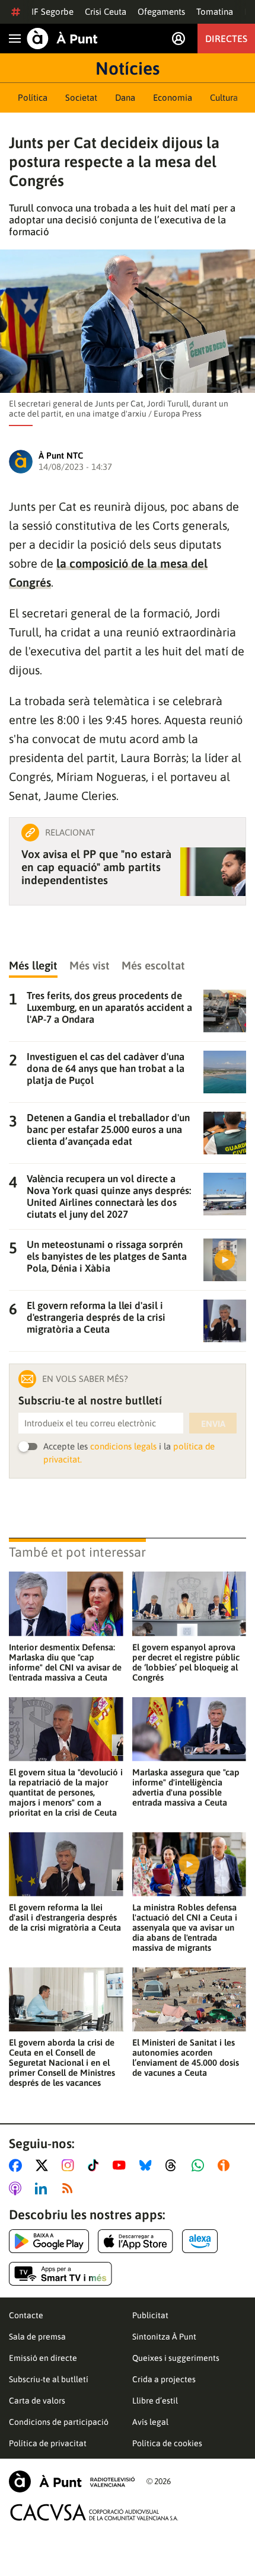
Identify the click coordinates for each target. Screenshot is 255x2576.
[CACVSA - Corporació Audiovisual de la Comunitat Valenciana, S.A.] (94, 2512)
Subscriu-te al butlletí (49, 2379)
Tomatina (215, 12)
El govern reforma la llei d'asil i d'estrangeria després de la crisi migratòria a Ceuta (65, 1917)
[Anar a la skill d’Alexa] (200, 2241)
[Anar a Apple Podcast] (17, 2188)
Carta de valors (37, 2401)
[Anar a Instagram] (70, 2165)
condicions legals (123, 1446)
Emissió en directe (43, 2358)
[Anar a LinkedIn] (43, 2188)
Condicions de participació (59, 2422)
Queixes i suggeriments (176, 2358)
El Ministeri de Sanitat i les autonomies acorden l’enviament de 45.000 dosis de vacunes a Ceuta (186, 2057)
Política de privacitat (48, 2443)
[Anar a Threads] (174, 2165)
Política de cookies (167, 2443)
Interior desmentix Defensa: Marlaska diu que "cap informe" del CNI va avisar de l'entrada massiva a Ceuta (65, 1662)
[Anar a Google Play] (49, 2241)
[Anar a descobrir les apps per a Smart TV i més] (60, 2274)
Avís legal (150, 2422)
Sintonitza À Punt (164, 2337)
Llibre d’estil (155, 2401)
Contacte (26, 2315)
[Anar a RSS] (70, 2188)
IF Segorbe (52, 12)
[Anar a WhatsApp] (200, 2165)
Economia (173, 97)
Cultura (224, 97)
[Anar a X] (44, 2165)
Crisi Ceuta (106, 12)
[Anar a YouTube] (122, 2165)
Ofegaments (161, 12)
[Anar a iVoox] (226, 2165)
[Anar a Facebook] (18, 2165)
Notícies (128, 68)
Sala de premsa (37, 2337)
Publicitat (150, 2315)
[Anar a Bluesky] (148, 2165)
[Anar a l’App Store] (136, 2241)
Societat (81, 97)
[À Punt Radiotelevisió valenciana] (72, 2481)
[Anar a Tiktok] (96, 2165)
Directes (226, 39)
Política (33, 97)
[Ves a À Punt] (62, 39)
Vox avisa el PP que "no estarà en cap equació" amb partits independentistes (96, 867)
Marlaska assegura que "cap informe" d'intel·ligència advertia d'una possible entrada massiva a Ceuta (186, 1787)
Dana (125, 97)
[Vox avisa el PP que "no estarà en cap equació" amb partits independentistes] (213, 872)
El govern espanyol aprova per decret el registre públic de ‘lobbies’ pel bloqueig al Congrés (186, 1662)
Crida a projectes (164, 2379)
